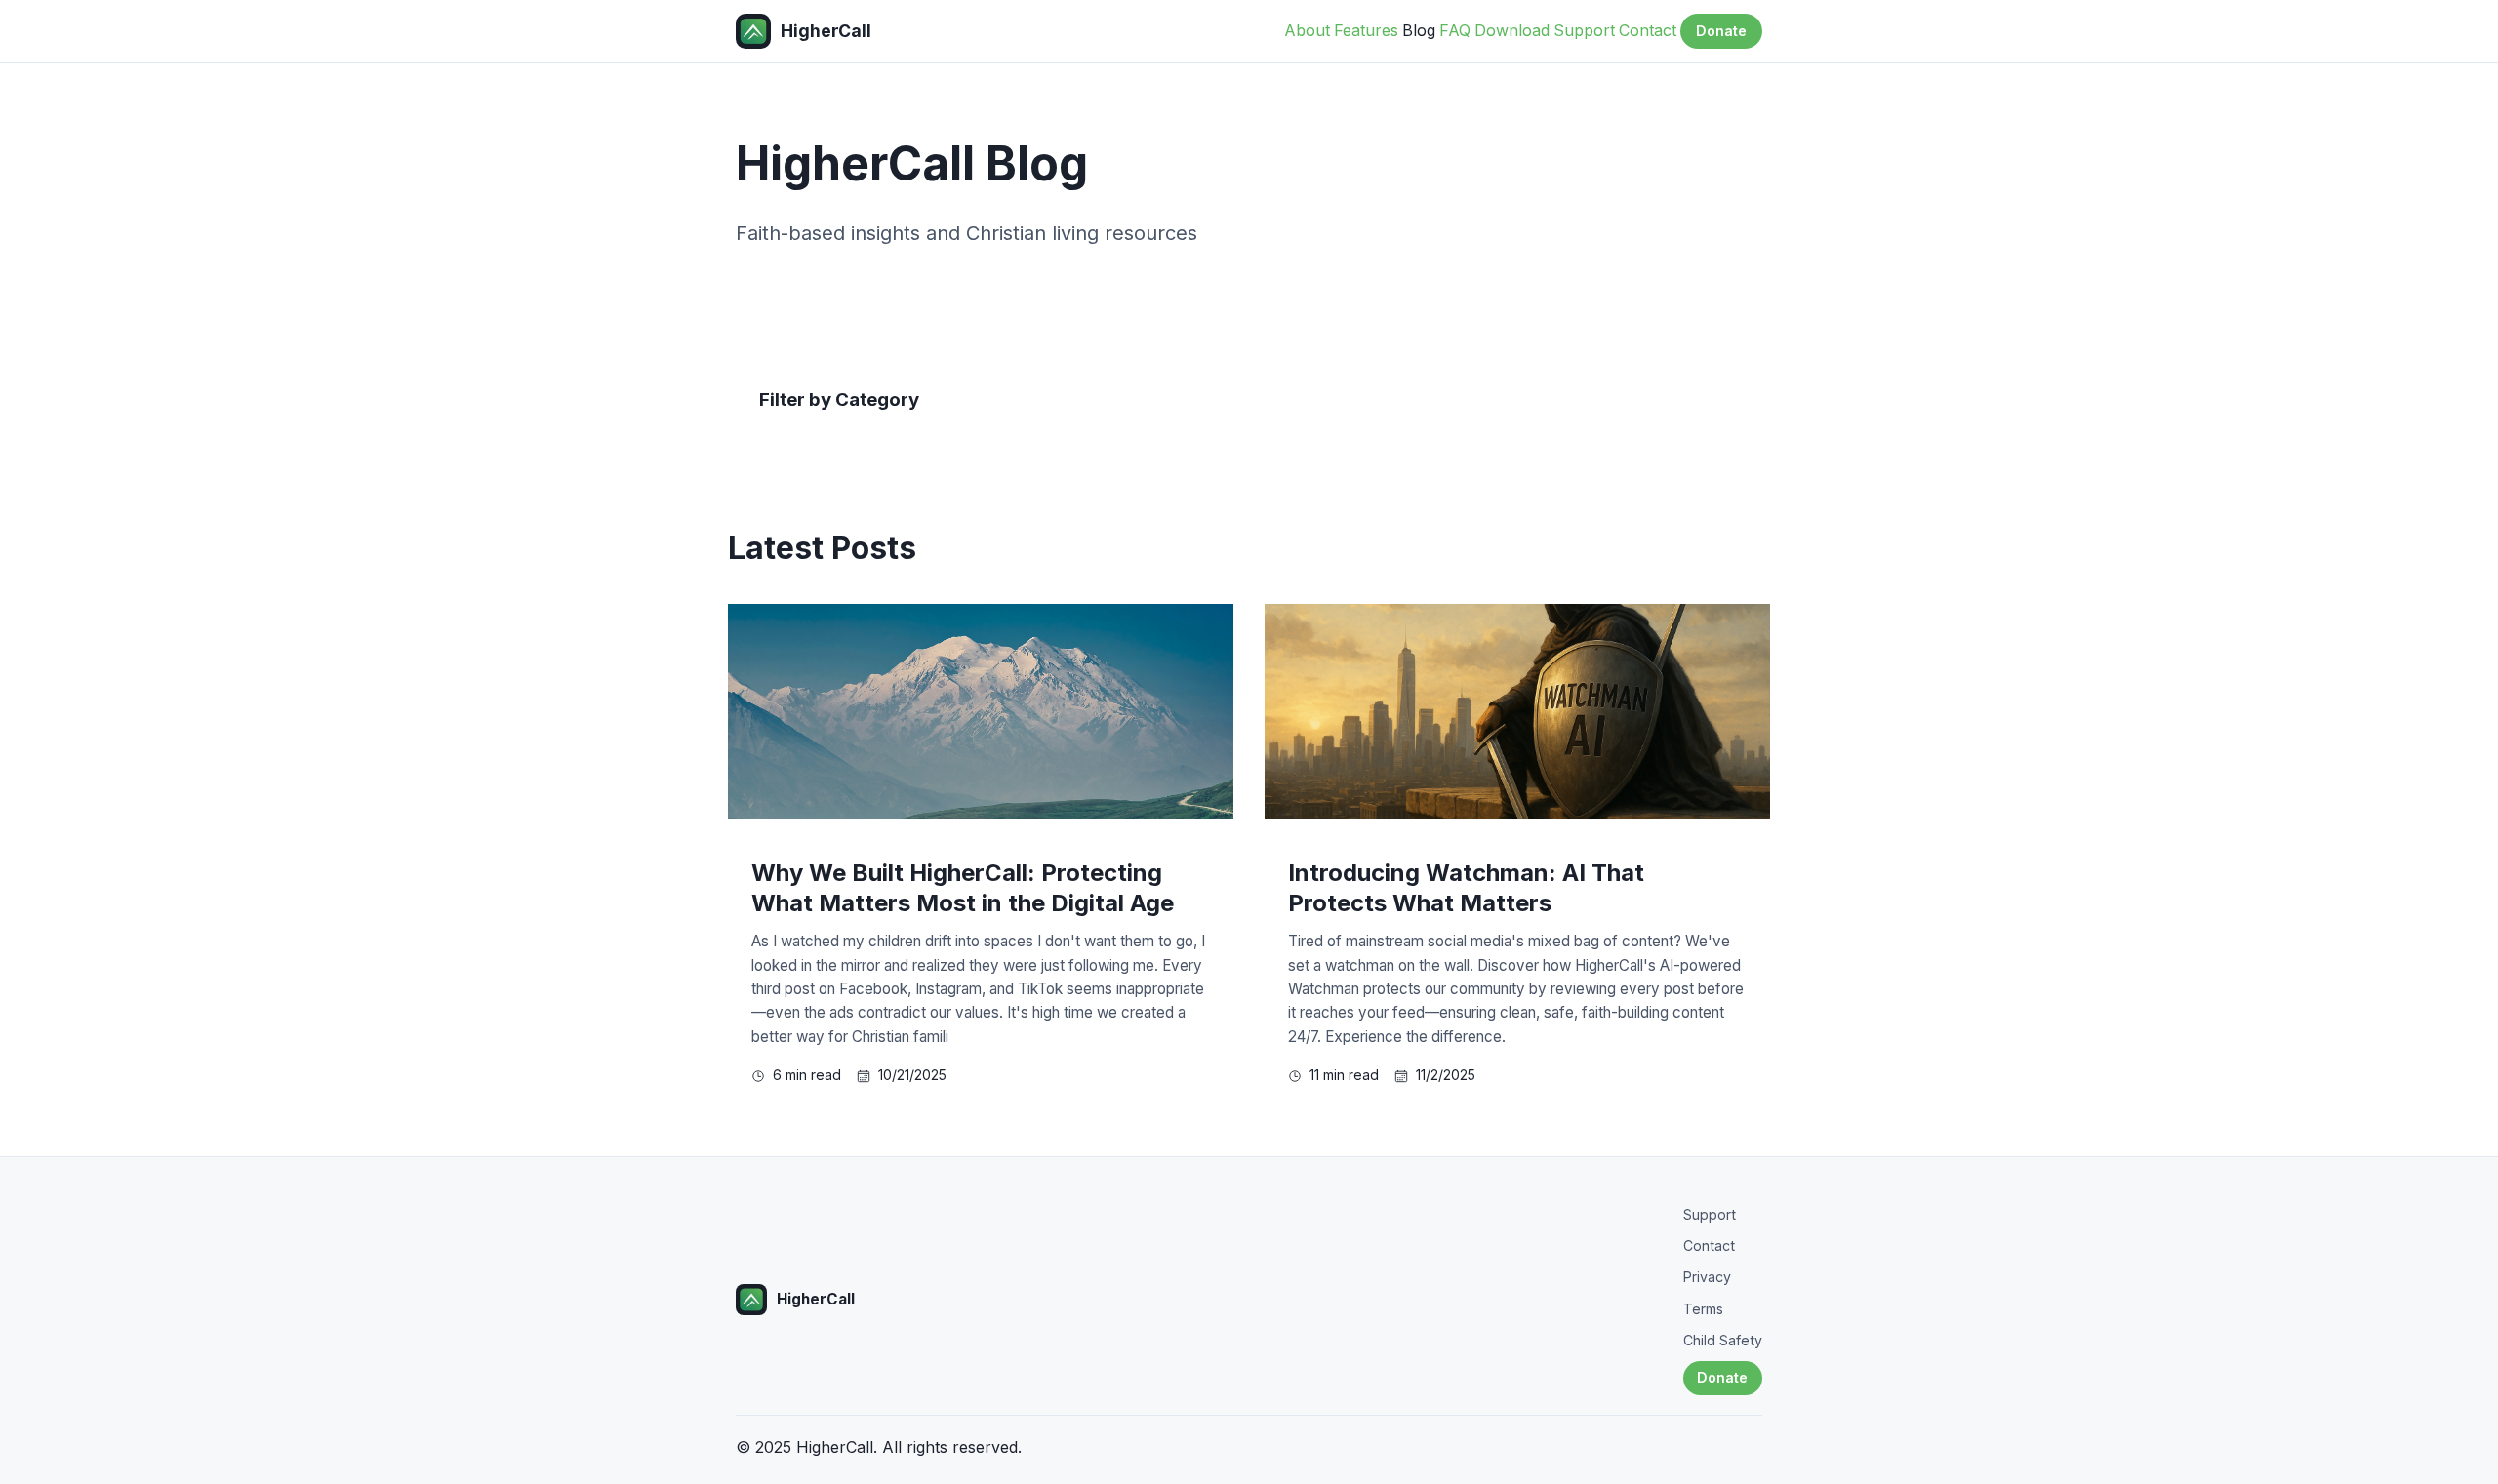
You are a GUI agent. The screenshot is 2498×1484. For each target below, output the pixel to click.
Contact (1648, 30)
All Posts (808, 445)
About (1307, 30)
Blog (1419, 30)
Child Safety (1723, 1340)
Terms (1703, 1309)
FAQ (1455, 30)
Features (1366, 30)
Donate (1721, 31)
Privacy (1707, 1277)
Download (1512, 30)
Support (1584, 30)
